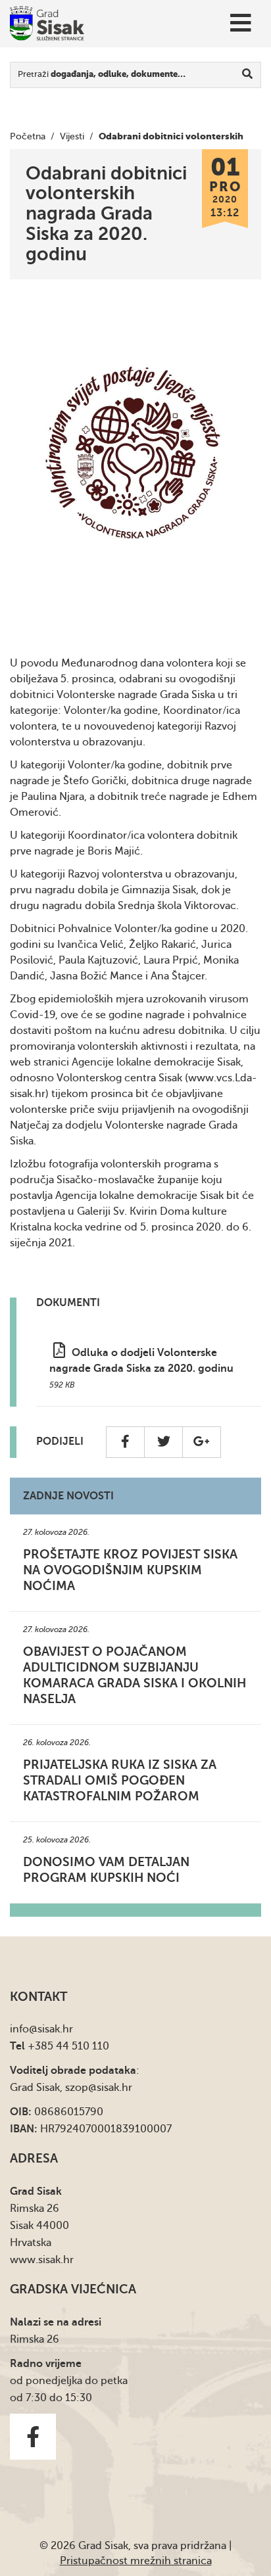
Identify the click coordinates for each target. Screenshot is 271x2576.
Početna (28, 136)
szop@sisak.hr (99, 2088)
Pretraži (102, 74)
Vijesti (72, 136)
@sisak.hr (51, 2029)
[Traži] (248, 75)
